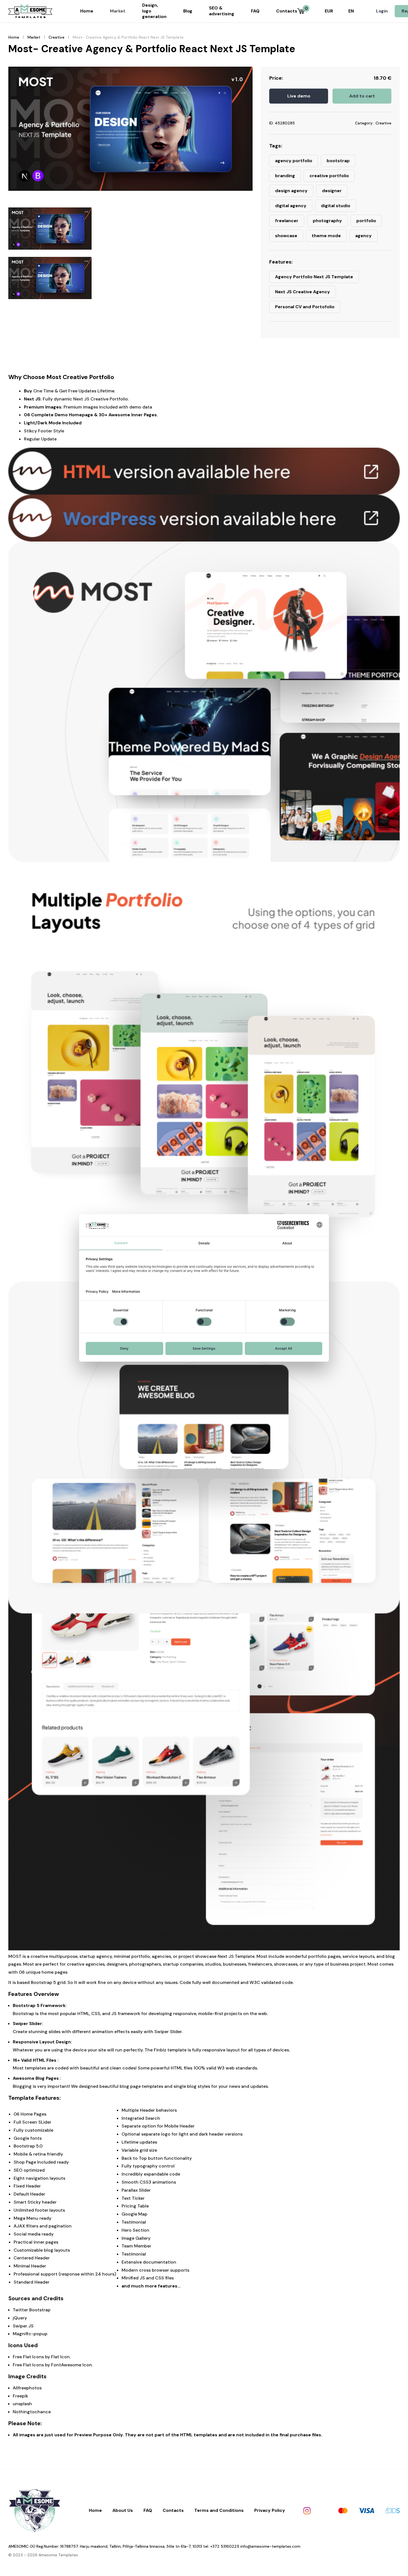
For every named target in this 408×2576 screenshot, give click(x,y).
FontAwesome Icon (71, 2365)
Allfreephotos (27, 2388)
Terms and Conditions (219, 2510)
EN (351, 11)
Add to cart (362, 96)
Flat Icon (60, 2357)
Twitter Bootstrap (32, 2310)
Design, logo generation (154, 11)
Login (382, 11)
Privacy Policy (270, 2510)
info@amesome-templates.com (270, 2546)
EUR (329, 11)
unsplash (22, 2404)
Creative (56, 37)
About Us (123, 2510)
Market (118, 11)
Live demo (299, 96)
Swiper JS (23, 2326)
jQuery (20, 2318)
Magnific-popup (30, 2334)
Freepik (20, 2396)
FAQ (255, 11)
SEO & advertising (222, 11)
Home (87, 11)
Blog (188, 11)
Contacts (287, 11)
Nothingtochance (32, 2412)
